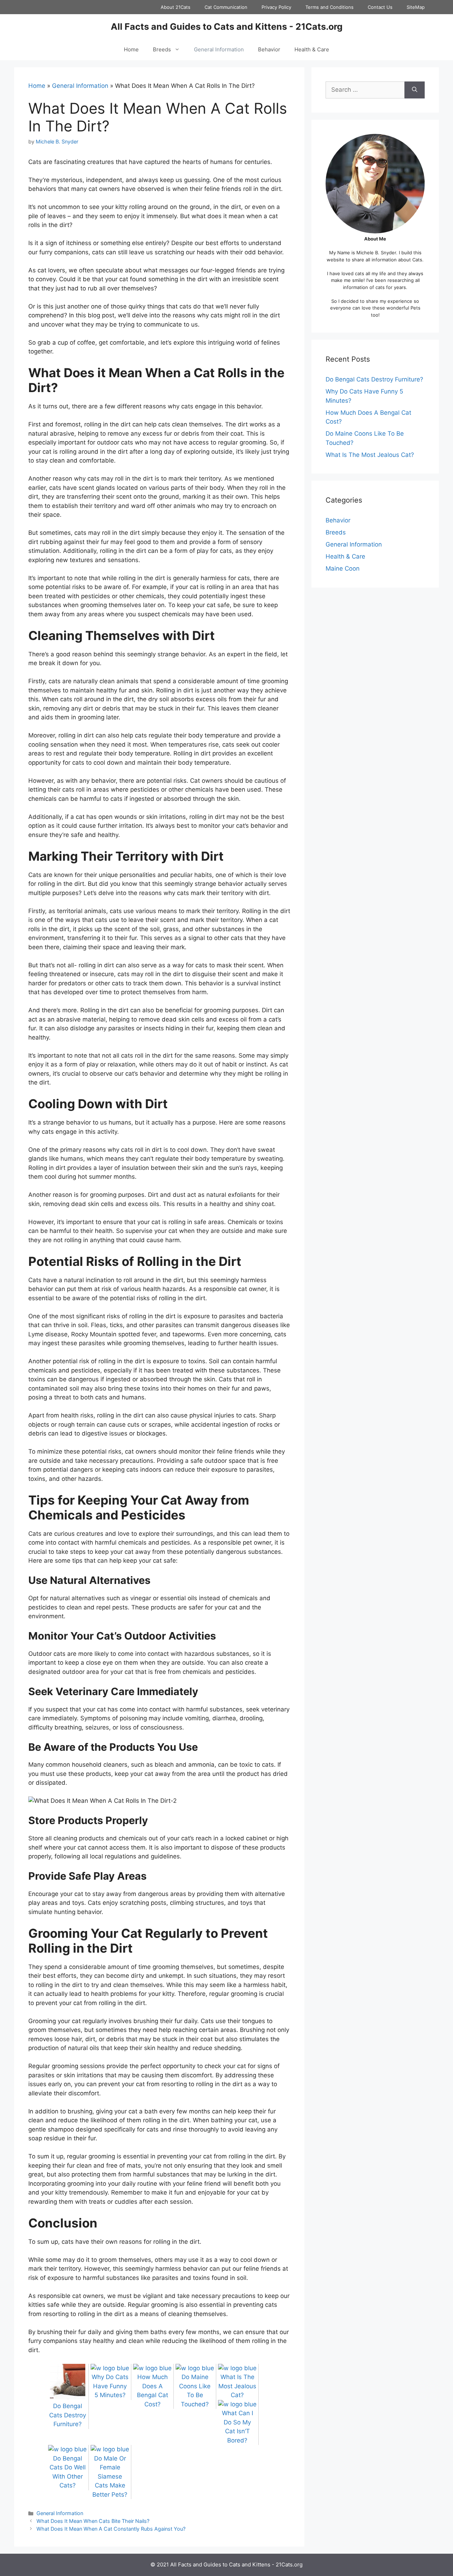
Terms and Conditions (329, 7)
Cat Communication (226, 7)
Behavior (269, 49)
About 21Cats (176, 7)
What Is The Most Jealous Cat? (370, 455)
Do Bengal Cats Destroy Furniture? (374, 379)
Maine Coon (343, 568)
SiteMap (416, 7)
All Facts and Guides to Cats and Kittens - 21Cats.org (227, 27)
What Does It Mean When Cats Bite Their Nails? (93, 2521)
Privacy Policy (276, 7)
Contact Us (380, 7)
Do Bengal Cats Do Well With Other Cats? (68, 2472)
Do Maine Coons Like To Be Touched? (195, 2391)
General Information (219, 49)
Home (131, 49)
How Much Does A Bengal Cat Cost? (153, 2391)
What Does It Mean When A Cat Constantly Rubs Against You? (111, 2529)
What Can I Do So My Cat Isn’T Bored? (237, 2427)
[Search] (415, 90)
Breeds (162, 49)
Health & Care (312, 49)
